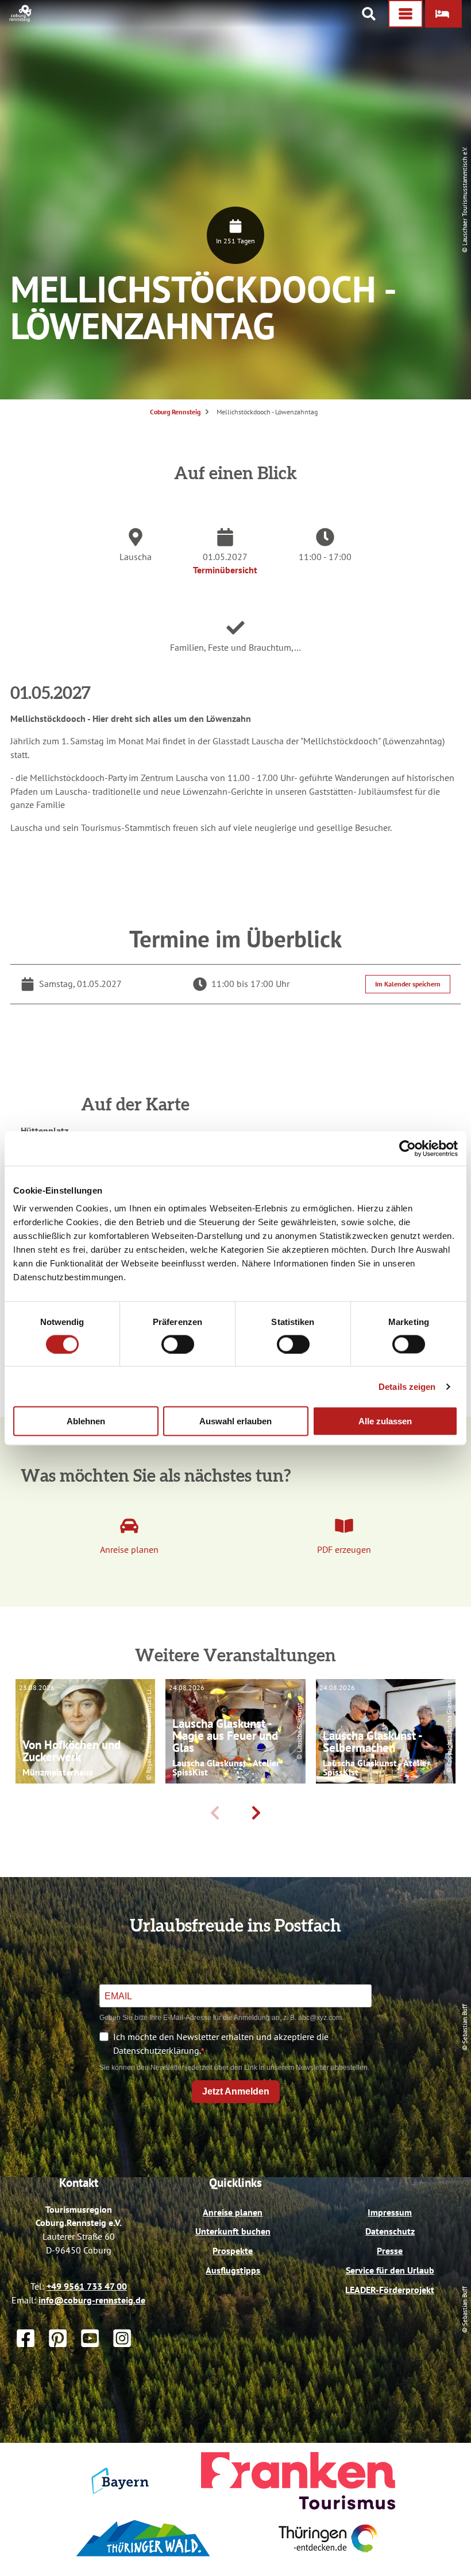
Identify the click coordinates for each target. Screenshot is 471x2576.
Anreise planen (233, 2212)
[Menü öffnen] (406, 14)
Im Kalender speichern (408, 984)
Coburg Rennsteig (175, 412)
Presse (390, 2251)
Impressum (390, 2212)
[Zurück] (215, 1813)
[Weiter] (256, 1813)
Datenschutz (390, 2231)
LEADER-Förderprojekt (390, 2290)
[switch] (178, 1344)
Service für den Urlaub (390, 2270)
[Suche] (369, 14)
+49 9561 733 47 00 (87, 2286)
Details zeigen (407, 1386)
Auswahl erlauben (235, 1421)
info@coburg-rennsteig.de (92, 2300)
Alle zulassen (385, 1421)
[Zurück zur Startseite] (21, 18)
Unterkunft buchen (233, 2231)
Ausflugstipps (233, 2270)
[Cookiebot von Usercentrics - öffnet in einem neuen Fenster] (408, 1148)
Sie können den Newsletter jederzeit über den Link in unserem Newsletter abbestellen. (234, 2068)
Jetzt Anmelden (236, 2091)
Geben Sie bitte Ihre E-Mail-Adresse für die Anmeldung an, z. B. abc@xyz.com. (221, 2018)
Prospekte (233, 2251)
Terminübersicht (225, 570)
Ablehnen (86, 1421)
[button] (443, 14)
